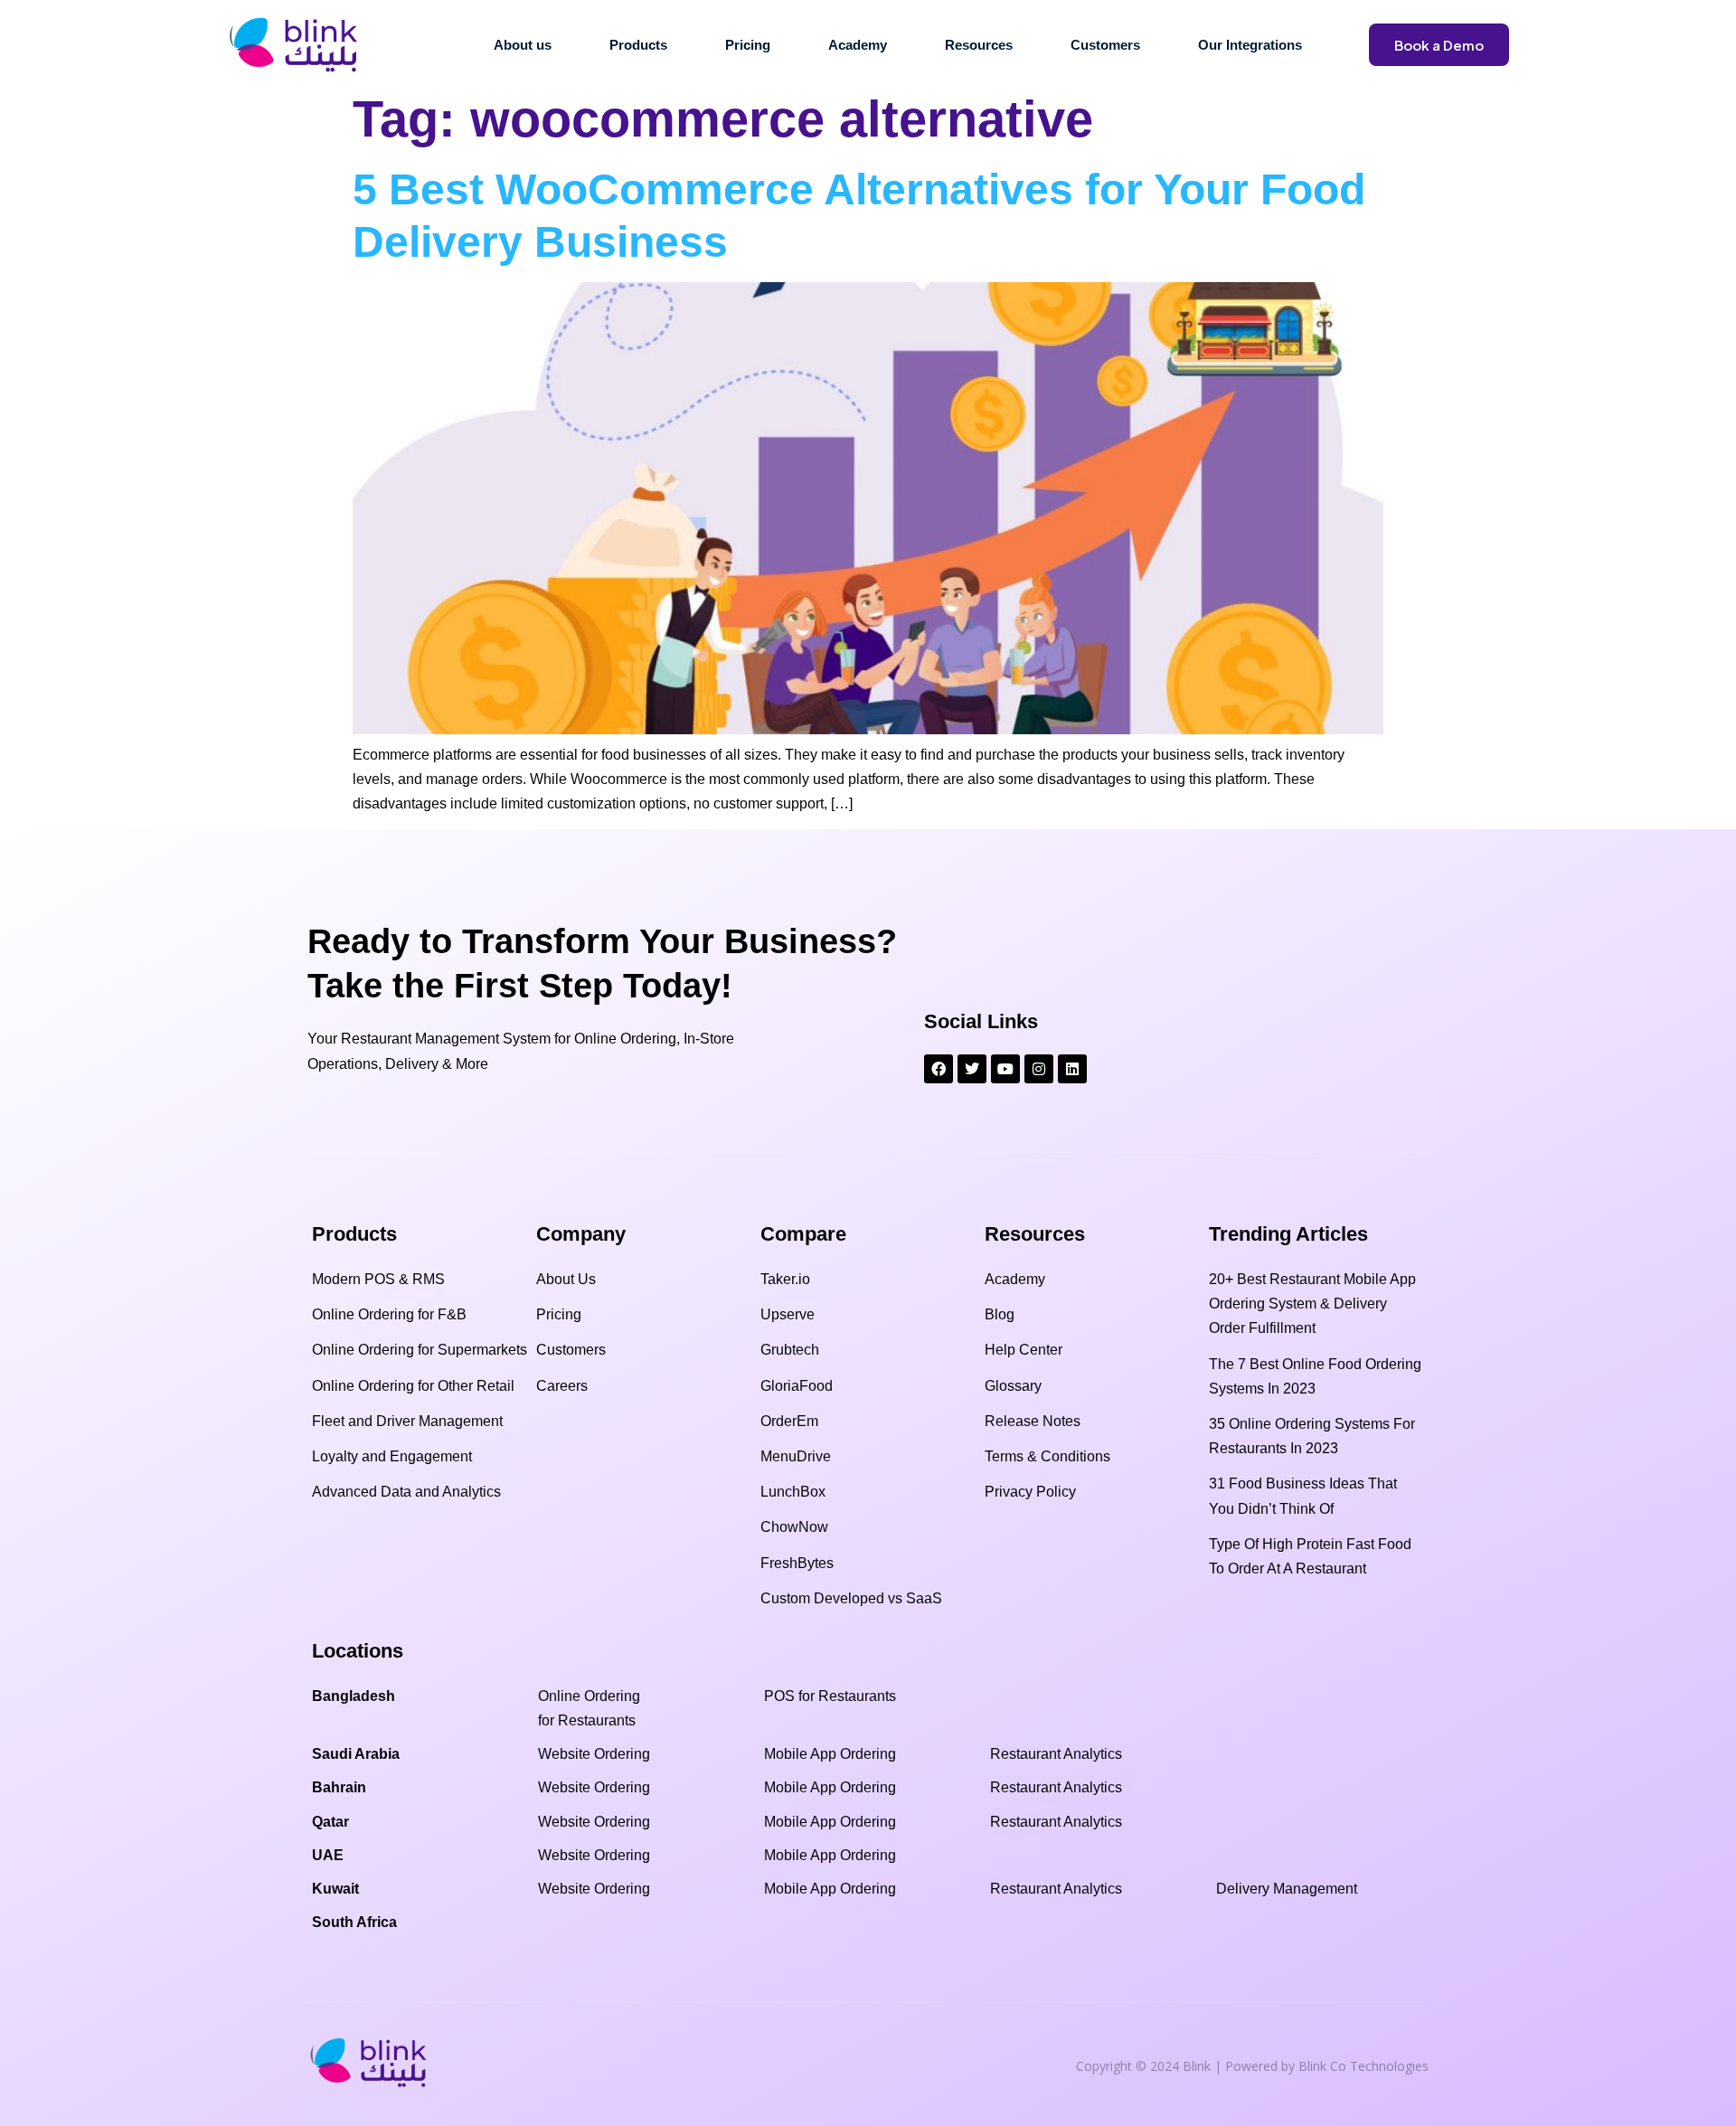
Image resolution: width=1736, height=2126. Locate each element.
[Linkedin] (1072, 1069)
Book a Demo (1439, 45)
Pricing (748, 45)
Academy (858, 45)
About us (523, 45)
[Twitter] (972, 1069)
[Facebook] (939, 1069)
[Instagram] (1039, 1069)
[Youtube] (1005, 1069)
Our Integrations (1250, 45)
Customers (1105, 45)
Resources (979, 45)
